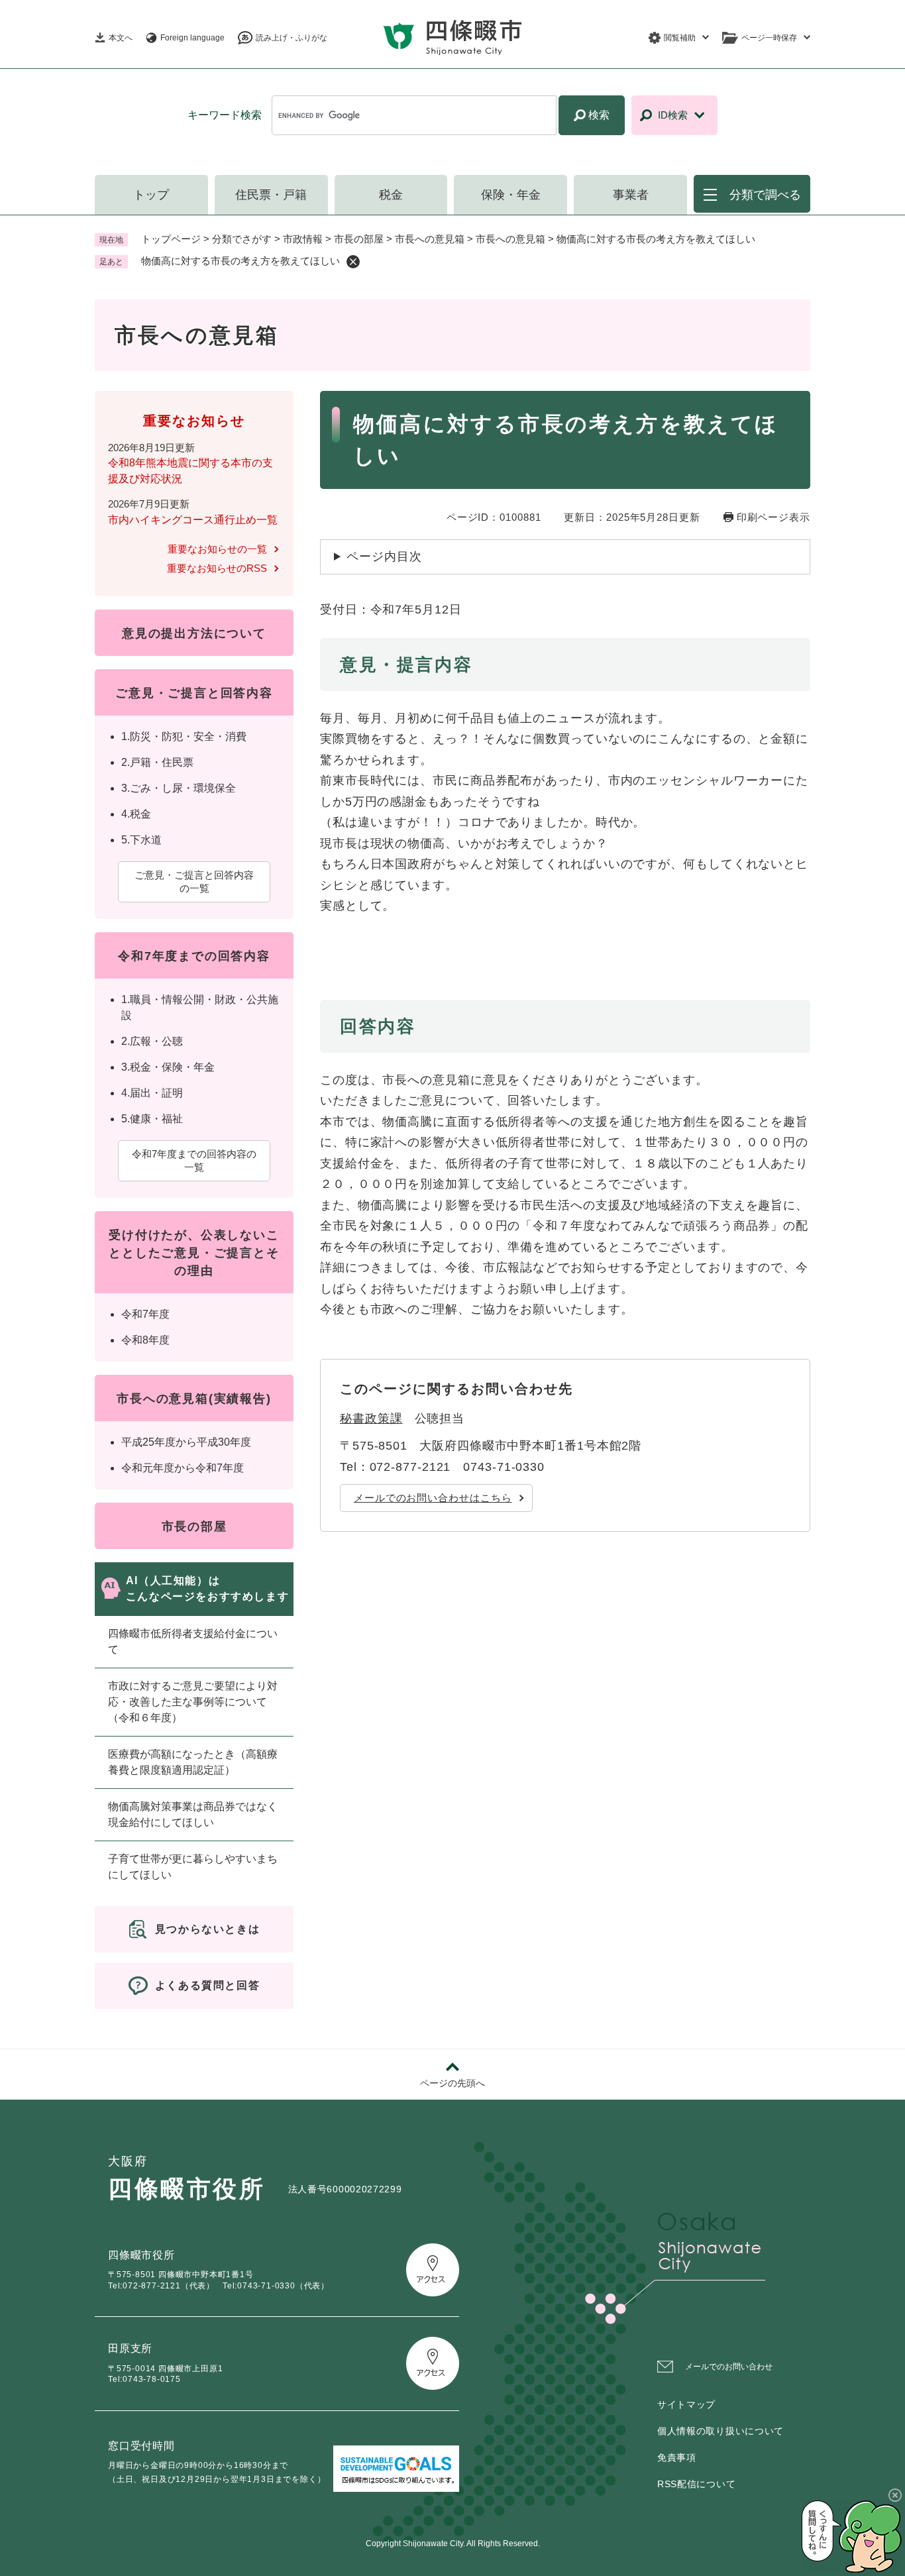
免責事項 (677, 2457)
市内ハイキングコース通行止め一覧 (193, 520)
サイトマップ (686, 2404)
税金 (391, 195)
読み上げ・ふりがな (292, 38)
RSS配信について (696, 2484)
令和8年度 (145, 1340)
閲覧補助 (680, 38)
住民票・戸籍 (271, 195)
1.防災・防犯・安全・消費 (184, 736)
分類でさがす (242, 239)
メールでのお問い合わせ (729, 2367)
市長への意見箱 (430, 239)
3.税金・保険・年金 (168, 1067)
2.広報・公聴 (152, 1041)
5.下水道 (141, 840)
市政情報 (303, 239)
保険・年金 (511, 195)
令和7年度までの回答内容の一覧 (194, 1160)
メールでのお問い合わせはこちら (433, 1498)
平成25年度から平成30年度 (186, 1442)
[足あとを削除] (353, 262)
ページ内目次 (384, 557)
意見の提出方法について (194, 633)
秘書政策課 (371, 1419)
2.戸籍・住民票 (157, 762)
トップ (151, 195)
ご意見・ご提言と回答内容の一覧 (194, 882)
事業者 (631, 195)
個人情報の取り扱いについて (720, 2431)
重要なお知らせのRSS (217, 568)
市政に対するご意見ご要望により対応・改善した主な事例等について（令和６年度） (193, 1702)
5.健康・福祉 (152, 1119)
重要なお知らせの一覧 (217, 549)
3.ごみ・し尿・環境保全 (179, 788)
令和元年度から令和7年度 (183, 1468)
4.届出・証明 (152, 1093)
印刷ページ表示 (773, 517)
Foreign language (192, 38)
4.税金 (136, 814)
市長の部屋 (359, 239)
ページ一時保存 (769, 38)
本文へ (121, 38)
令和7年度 (145, 1314)
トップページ (171, 239)
